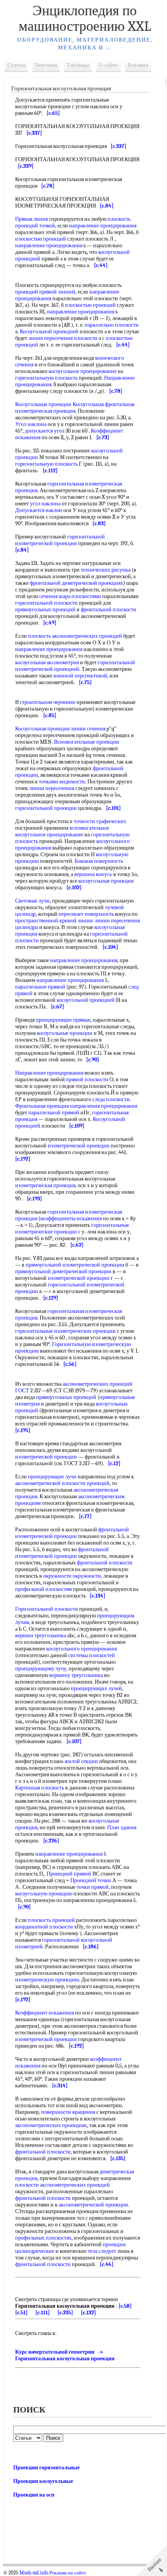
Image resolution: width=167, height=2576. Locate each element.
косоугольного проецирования (82, 1649)
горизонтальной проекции (46, 808)
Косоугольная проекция (42, 729)
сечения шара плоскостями (70, 596)
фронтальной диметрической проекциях (77, 583)
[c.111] (43, 2313)
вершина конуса (93, 874)
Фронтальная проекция (42, 1106)
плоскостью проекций (41, 239)
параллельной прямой (54, 1113)
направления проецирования (104, 1106)
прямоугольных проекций (45, 610)
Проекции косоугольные (43, 2481)
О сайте (108, 65)
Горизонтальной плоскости (47, 1609)
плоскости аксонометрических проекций (63, 2185)
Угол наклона (31, 424)
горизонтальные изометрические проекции (72, 1228)
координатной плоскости (44, 1927)
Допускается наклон (39, 510)
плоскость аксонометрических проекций (75, 636)
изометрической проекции (79, 1146)
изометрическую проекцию (47, 1980)
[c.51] (21, 2313)
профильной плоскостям (43, 1589)
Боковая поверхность (99, 861)
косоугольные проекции (106, 881)
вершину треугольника (76, 1675)
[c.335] (65, 2313)
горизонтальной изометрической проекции (60, 540)
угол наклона (45, 504)
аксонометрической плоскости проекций (62, 1483)
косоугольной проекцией (86, 1000)
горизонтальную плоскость (46, 378)
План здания (122, 1827)
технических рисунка (106, 570)
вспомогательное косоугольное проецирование (62, 831)
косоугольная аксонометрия (47, 662)
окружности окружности (72, 1576)
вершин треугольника (41, 1636)
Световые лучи (32, 901)
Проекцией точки (91, 1880)
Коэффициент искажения (44, 2013)
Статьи (16, 65)
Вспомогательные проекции (87, 742)
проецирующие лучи (52, 1477)
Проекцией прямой (69, 1874)
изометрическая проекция (45, 411)
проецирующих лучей (96, 1688)
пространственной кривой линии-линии (63, 921)
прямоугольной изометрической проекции (75, 1265)
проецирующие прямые (63, 1020)
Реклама (138, 65)
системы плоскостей (92, 1655)
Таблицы (78, 65)
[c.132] (88, 2313)
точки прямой (93, 1887)
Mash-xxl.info (34, 2573)
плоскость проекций (51, 1920)
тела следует (102, 2251)
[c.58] (125, 2306)
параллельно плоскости (112, 325)
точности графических (100, 821)
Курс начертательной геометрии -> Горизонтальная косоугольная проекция (65, 2355)
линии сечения (88, 729)
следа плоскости (111, 1099)
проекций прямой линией (45, 292)
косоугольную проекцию (44, 1894)
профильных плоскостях (43, 2238)
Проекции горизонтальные (46, 2468)
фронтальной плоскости (109, 610)
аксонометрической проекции (93, 2205)
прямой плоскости (87, 1079)
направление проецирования (103, 226)
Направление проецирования (49, 1073)
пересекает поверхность (86, 914)
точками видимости (62, 782)
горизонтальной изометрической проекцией (75, 666)
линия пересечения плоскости (63, 338)
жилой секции (81, 1761)
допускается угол (45, 431)
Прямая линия (31, 219)
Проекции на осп (34, 2495)
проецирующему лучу (41, 1669)
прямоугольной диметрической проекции (63, 1271)
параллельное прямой (40, 987)
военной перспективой (80, 676)
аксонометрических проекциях (51, 2125)
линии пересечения (52, 788)
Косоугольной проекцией (49, 332)
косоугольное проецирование (83, 371)
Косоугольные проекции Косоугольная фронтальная (75, 404)
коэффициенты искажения (71, 1218)
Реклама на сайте (68, 2573)
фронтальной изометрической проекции (72, 1533)
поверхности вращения (68, 2112)
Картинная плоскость (40, 1788)
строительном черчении (48, 702)
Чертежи (46, 65)
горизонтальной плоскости (46, 603)
